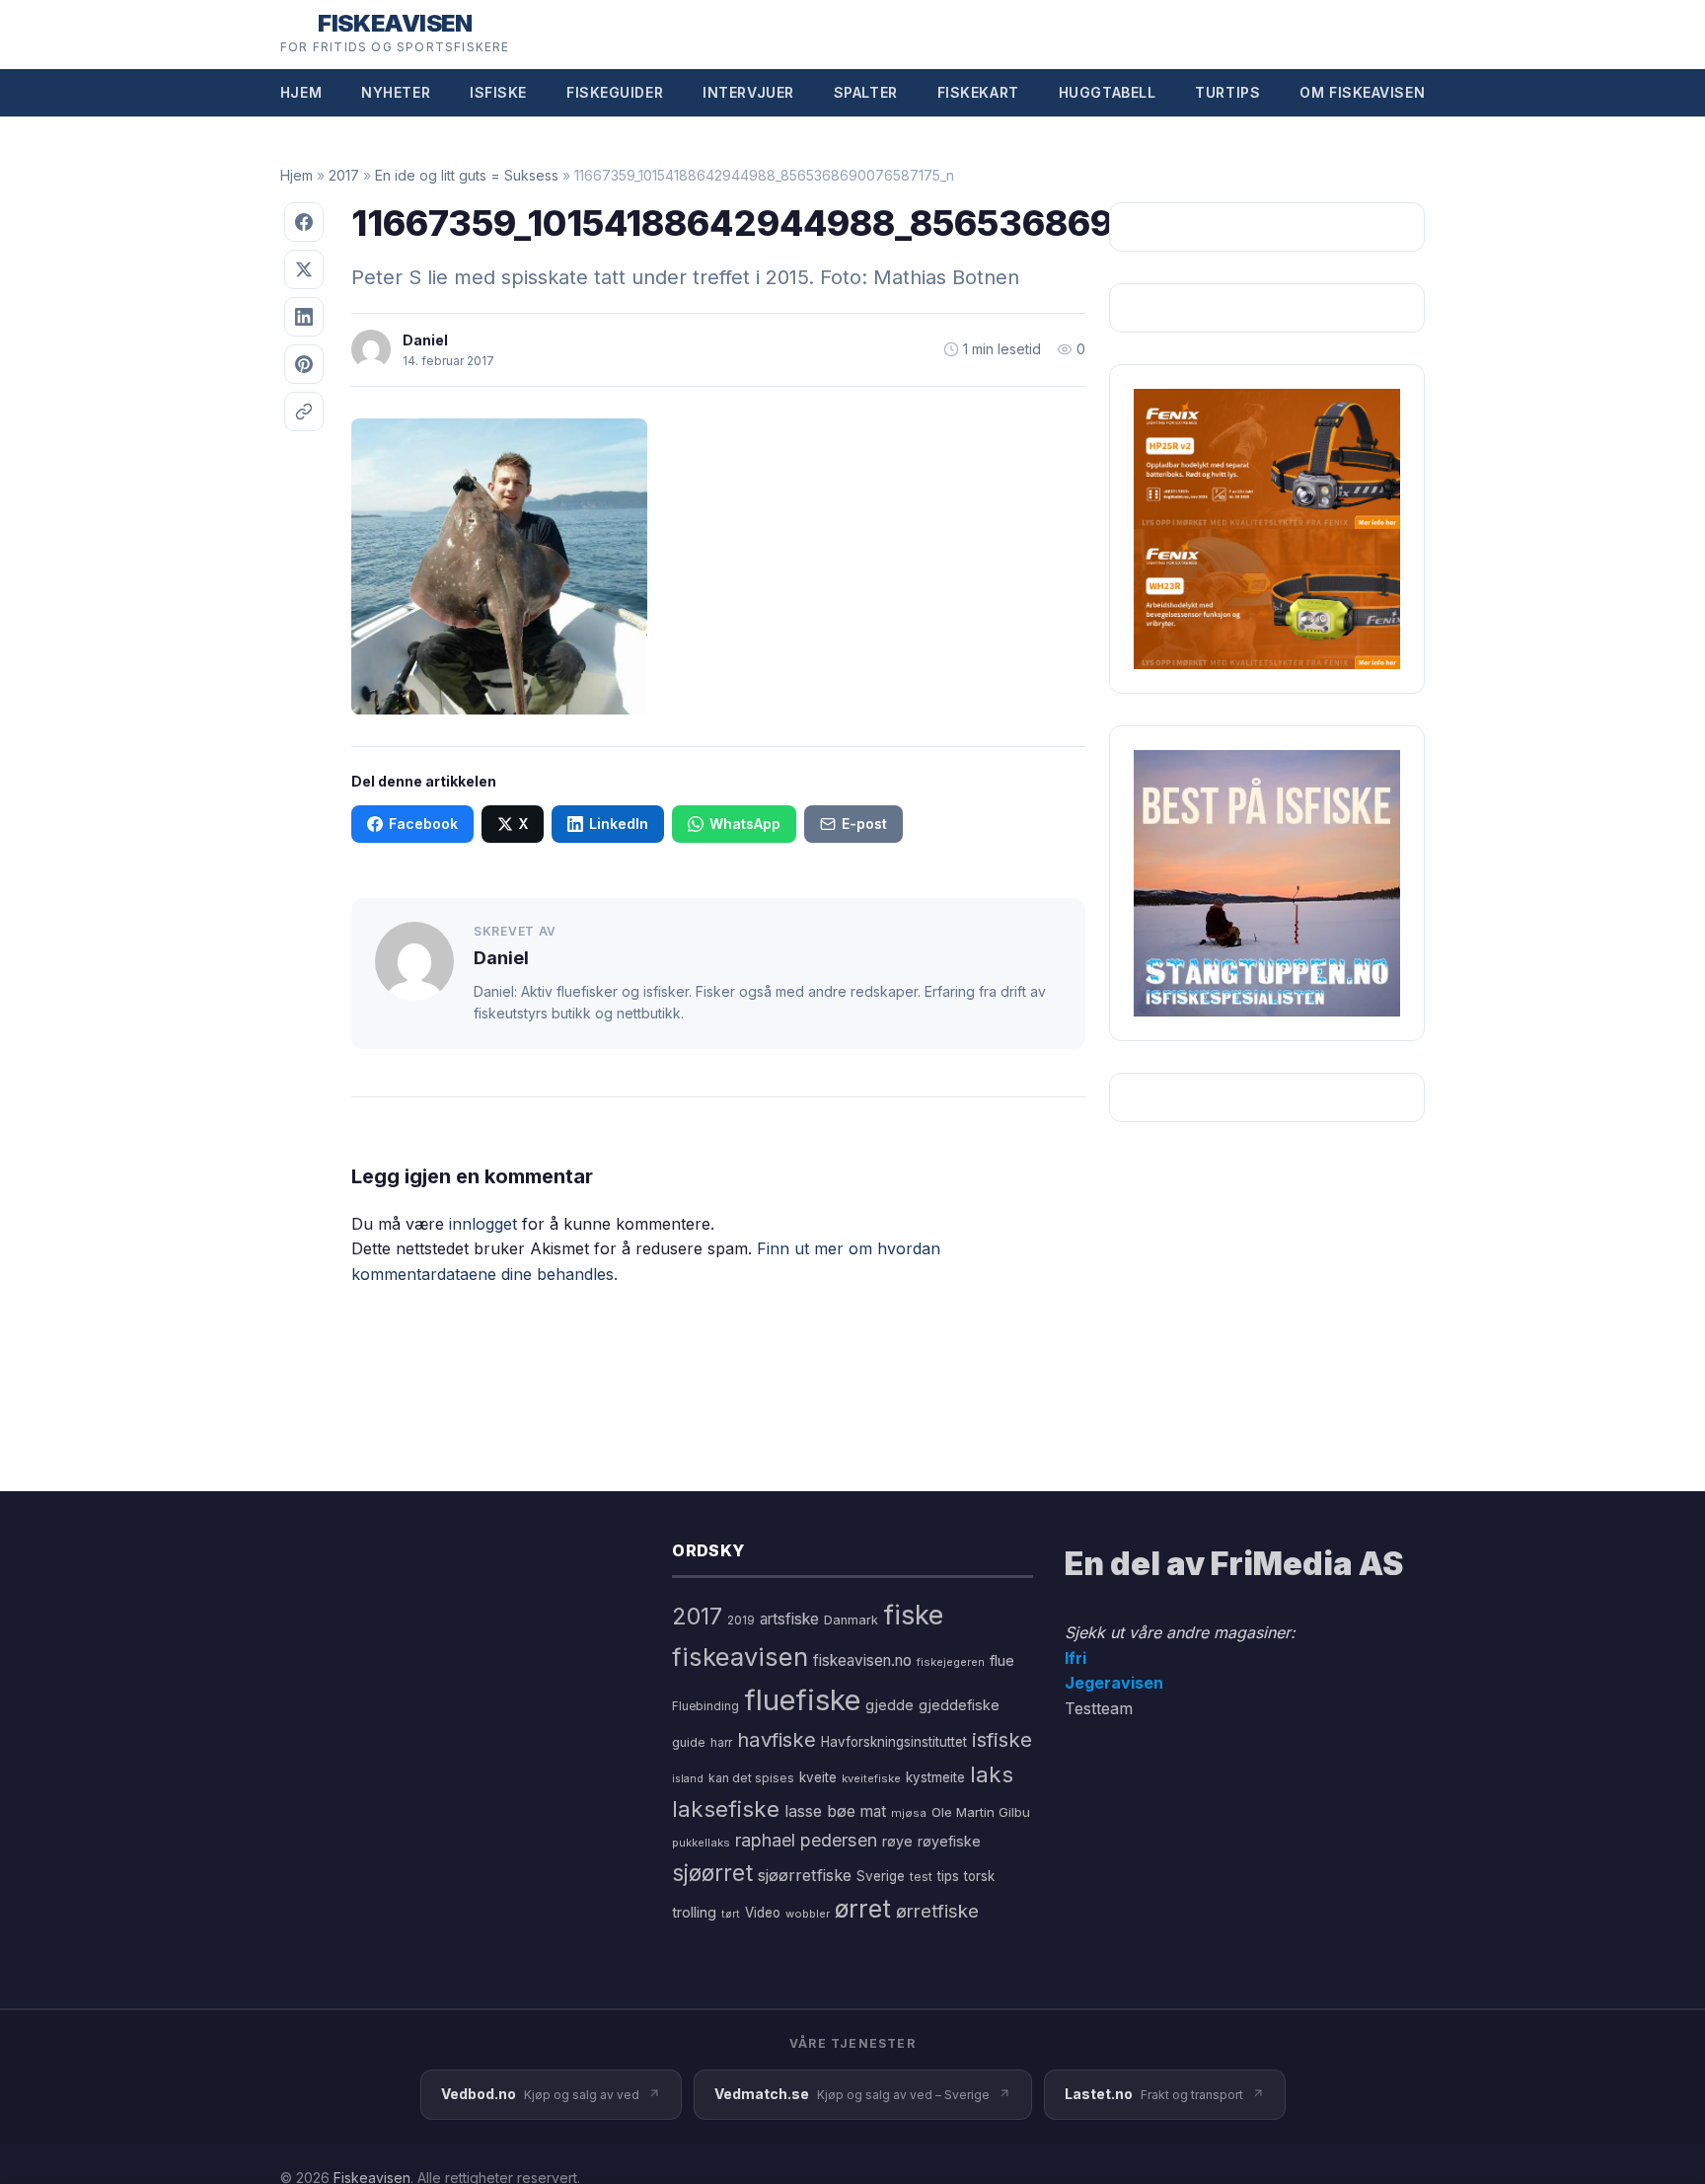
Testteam (1099, 1708)
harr (721, 1742)
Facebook (423, 824)
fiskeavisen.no (862, 1660)
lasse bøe (820, 1811)
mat (873, 1811)
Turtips (1227, 92)
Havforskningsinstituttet (894, 1742)
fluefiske (802, 1700)
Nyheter (396, 92)
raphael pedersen (806, 1840)
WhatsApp (745, 824)
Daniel (425, 340)
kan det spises (751, 1778)
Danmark (851, 1620)
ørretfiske (937, 1911)
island (688, 1779)
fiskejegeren (951, 1662)
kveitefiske (871, 1778)
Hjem (301, 92)
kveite (818, 1777)
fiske (913, 1615)
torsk (979, 1876)
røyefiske (949, 1841)
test (921, 1877)
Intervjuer (748, 92)
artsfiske (789, 1619)
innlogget (483, 1224)
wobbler (808, 1914)
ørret (863, 1909)
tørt (731, 1914)
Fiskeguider (615, 92)
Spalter (866, 92)
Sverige (881, 1876)
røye (897, 1841)
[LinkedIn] (304, 317)
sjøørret (712, 1873)
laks (992, 1774)
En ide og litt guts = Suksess (467, 175)
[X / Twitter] (304, 269)
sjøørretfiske (805, 1875)
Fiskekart (978, 92)
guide (689, 1742)
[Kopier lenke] (304, 412)
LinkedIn (619, 824)
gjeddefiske (959, 1705)
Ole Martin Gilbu (981, 1812)
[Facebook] (304, 222)
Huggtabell (1108, 92)
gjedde (890, 1705)
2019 (741, 1620)
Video (763, 1913)
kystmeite (935, 1777)
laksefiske (726, 1808)
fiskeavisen (740, 1657)
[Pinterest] (304, 364)
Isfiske (498, 92)
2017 (344, 175)
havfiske (777, 1739)
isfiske (1002, 1739)
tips (948, 1876)
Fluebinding (705, 1706)
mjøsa (909, 1813)
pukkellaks (701, 1843)
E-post (864, 824)
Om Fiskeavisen (1362, 92)
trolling (694, 1912)
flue (1002, 1661)
